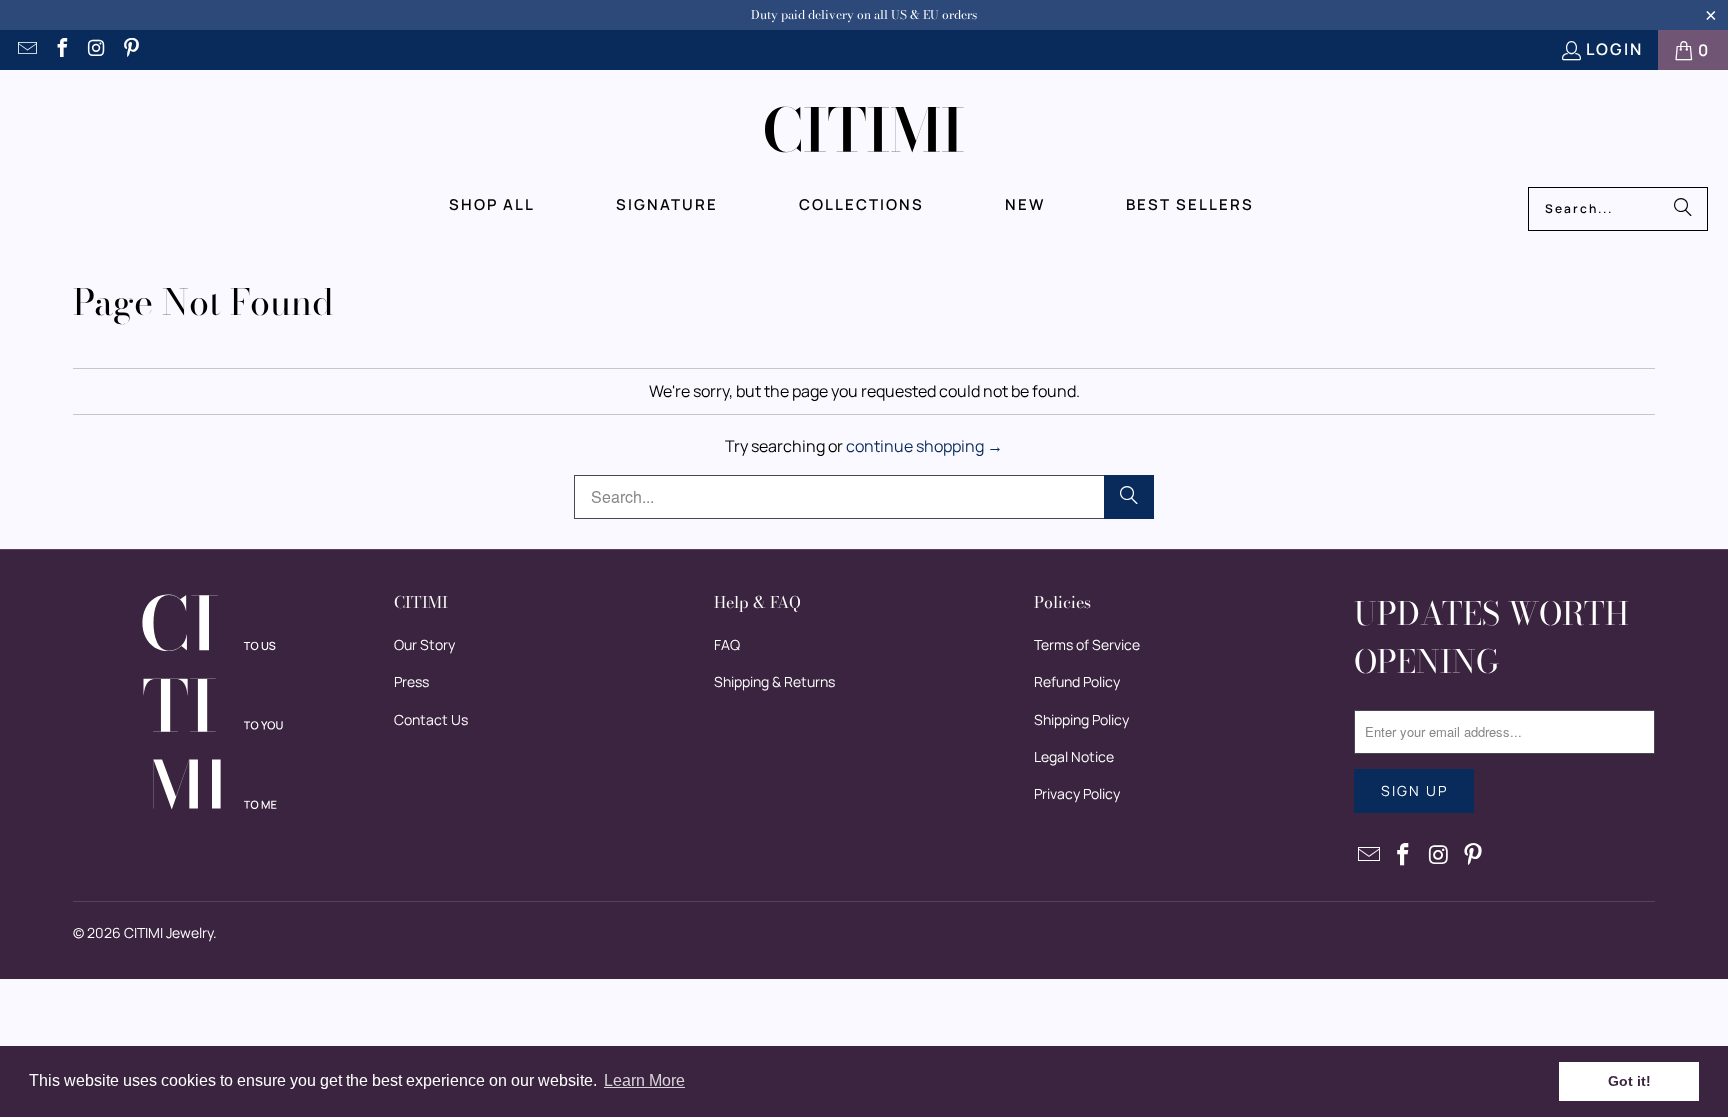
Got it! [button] (1629, 1081)
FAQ (727, 644)
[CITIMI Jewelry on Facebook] (61, 50)
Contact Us (431, 719)
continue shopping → (924, 446)
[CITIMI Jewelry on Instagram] (96, 50)
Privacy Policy (1077, 793)
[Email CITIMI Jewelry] (26, 50)
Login (1614, 49)
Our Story (424, 644)
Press (411, 681)
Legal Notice (1074, 756)
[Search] (1683, 209)
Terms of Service (1087, 644)
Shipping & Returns (774, 681)
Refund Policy (1077, 681)
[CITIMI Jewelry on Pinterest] (131, 50)
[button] (492, 205)
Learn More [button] (644, 1080)
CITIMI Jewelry (168, 932)
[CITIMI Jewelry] (864, 133)
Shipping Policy (1081, 719)
